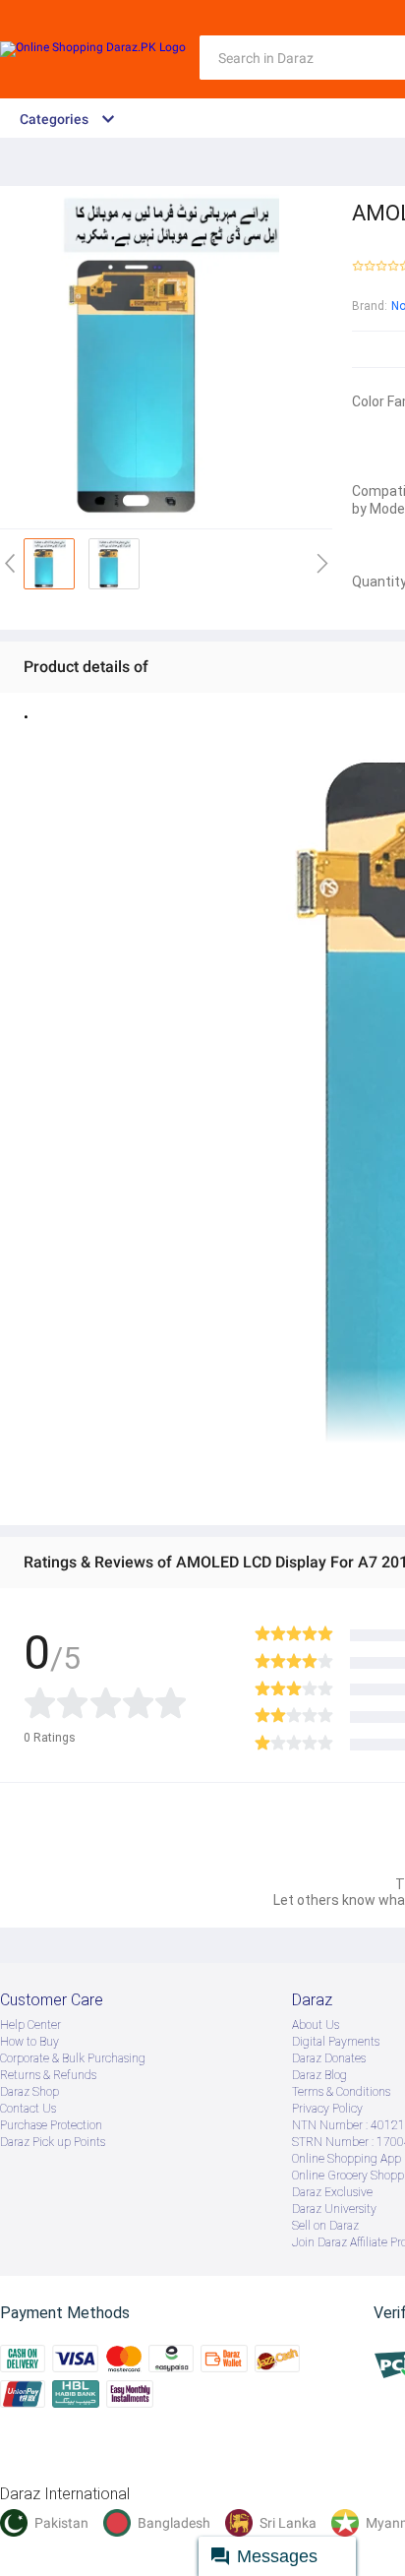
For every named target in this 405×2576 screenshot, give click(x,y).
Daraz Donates (329, 2058)
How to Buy (29, 2042)
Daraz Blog (319, 2075)
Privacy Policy (327, 2109)
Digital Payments (336, 2042)
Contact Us (28, 2109)
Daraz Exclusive (332, 2192)
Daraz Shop (29, 2092)
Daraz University (334, 2209)
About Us (316, 2025)
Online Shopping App (347, 2159)
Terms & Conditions (341, 2092)
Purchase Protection (51, 2125)
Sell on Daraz (325, 2226)
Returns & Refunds (48, 2075)
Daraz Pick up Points (53, 2142)
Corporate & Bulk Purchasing (73, 2058)
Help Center (30, 2025)
